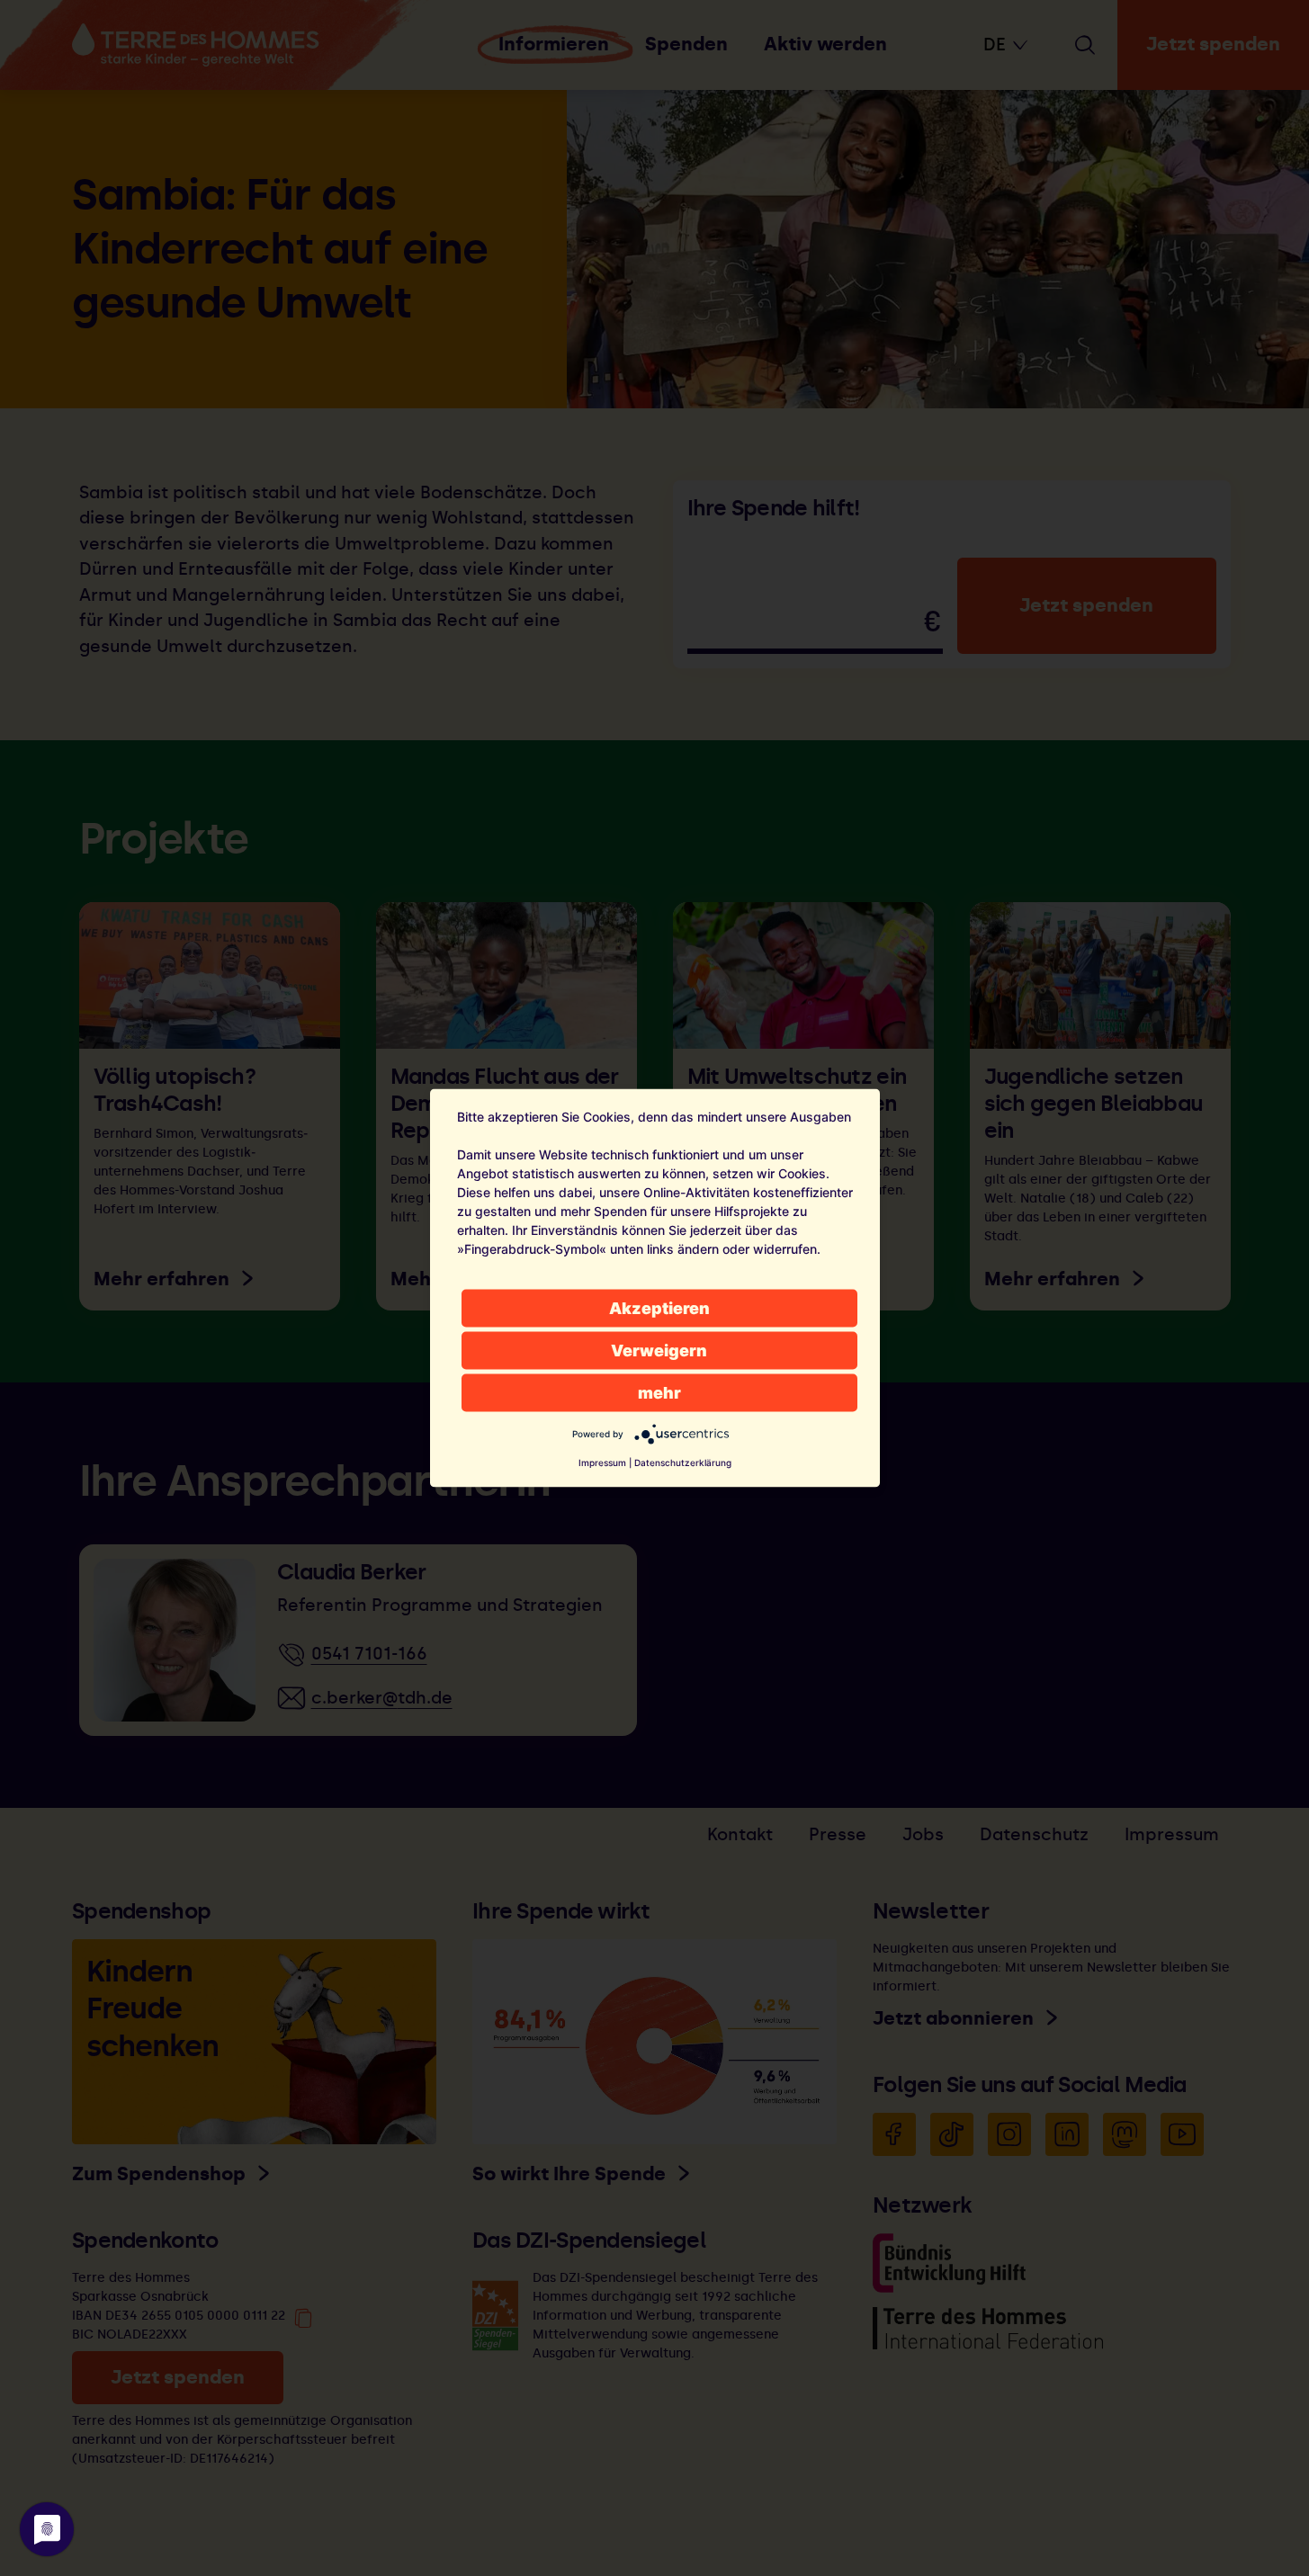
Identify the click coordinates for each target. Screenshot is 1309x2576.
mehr (659, 1393)
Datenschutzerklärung (683, 1462)
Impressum (602, 1462)
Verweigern (659, 1351)
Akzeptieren (659, 1308)
